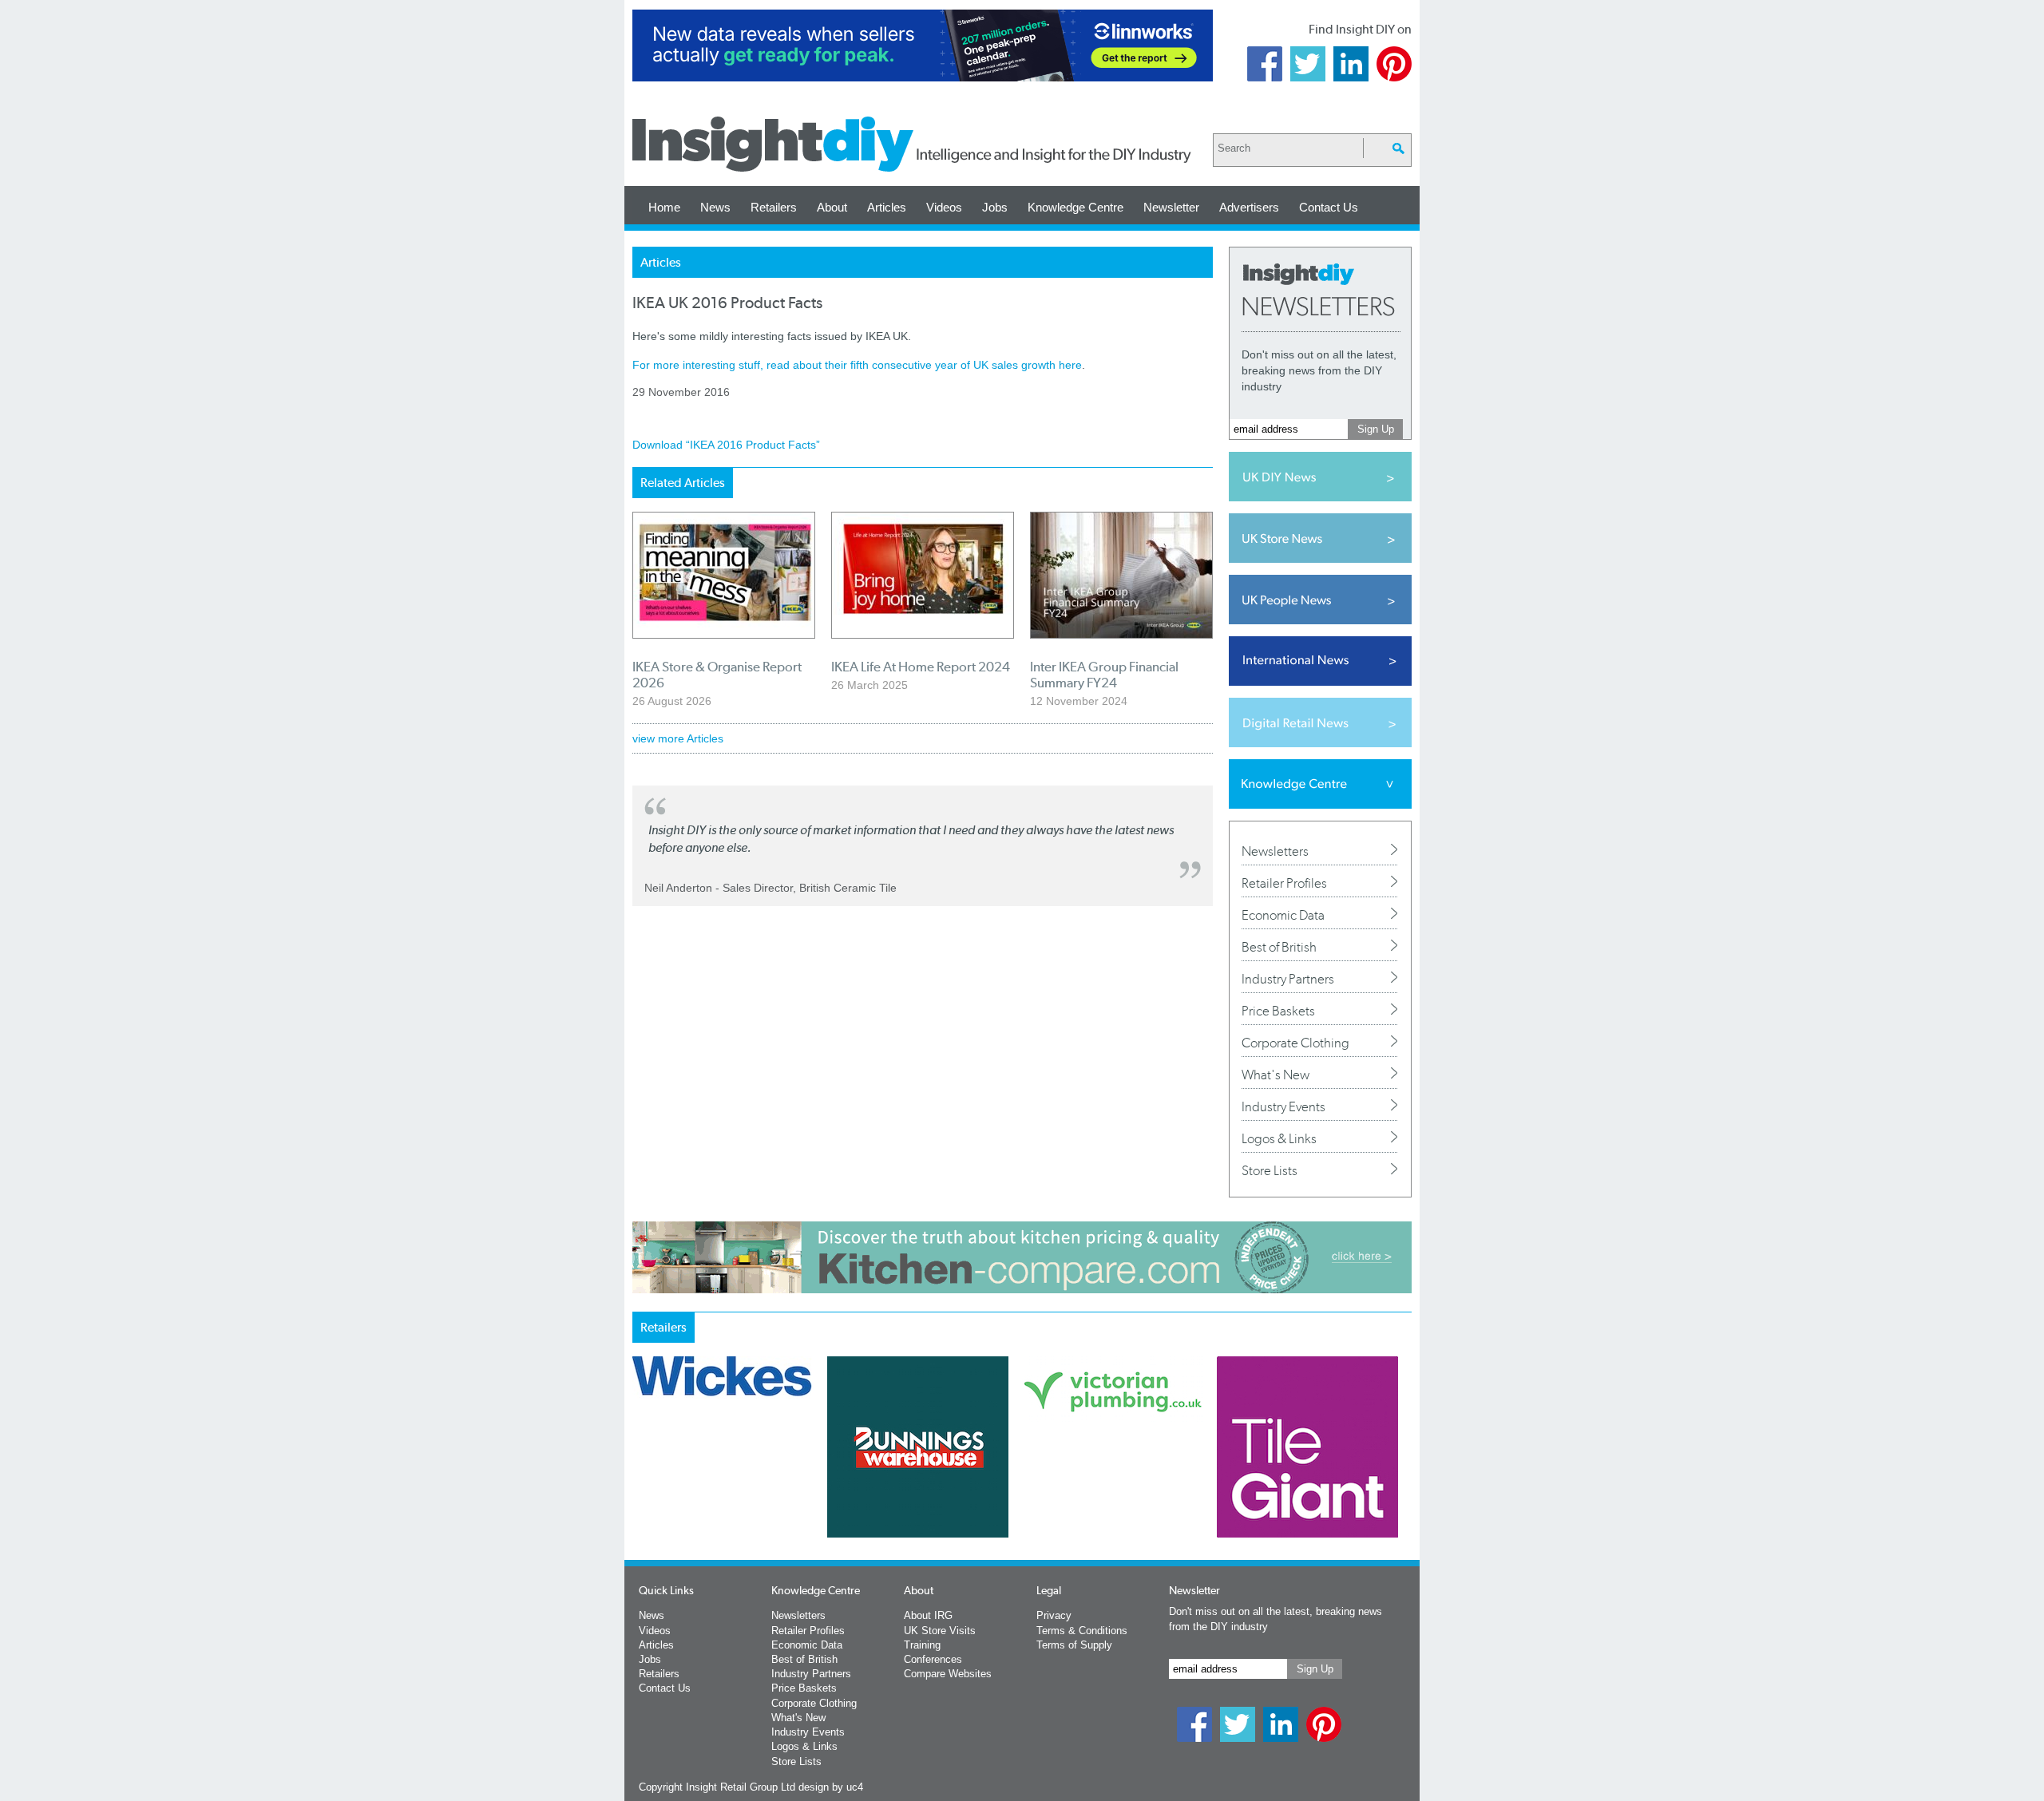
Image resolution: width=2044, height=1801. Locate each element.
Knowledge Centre (1075, 207)
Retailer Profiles (1284, 883)
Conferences (933, 1659)
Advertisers (1249, 207)
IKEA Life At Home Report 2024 (921, 667)
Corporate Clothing (1295, 1043)
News (715, 207)
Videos (944, 207)
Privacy (1054, 1615)
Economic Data (1283, 915)
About (832, 207)
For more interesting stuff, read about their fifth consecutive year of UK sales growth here (857, 365)
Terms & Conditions (1082, 1631)
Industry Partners (1288, 979)
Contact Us (1329, 207)
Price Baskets (1278, 1011)
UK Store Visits (940, 1631)
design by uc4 (831, 1787)
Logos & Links (1279, 1138)
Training (922, 1645)
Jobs (995, 207)
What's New (1276, 1075)
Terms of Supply (1074, 1645)
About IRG (928, 1615)
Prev (641, 1489)
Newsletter (1171, 207)
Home (664, 207)
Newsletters (1275, 851)
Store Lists (1270, 1170)
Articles (887, 207)
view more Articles (678, 738)
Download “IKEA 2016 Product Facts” (726, 445)
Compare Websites (948, 1674)
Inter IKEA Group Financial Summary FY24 (1104, 675)
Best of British (1279, 947)
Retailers (774, 207)
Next (1087, 1489)
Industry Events (1283, 1106)
